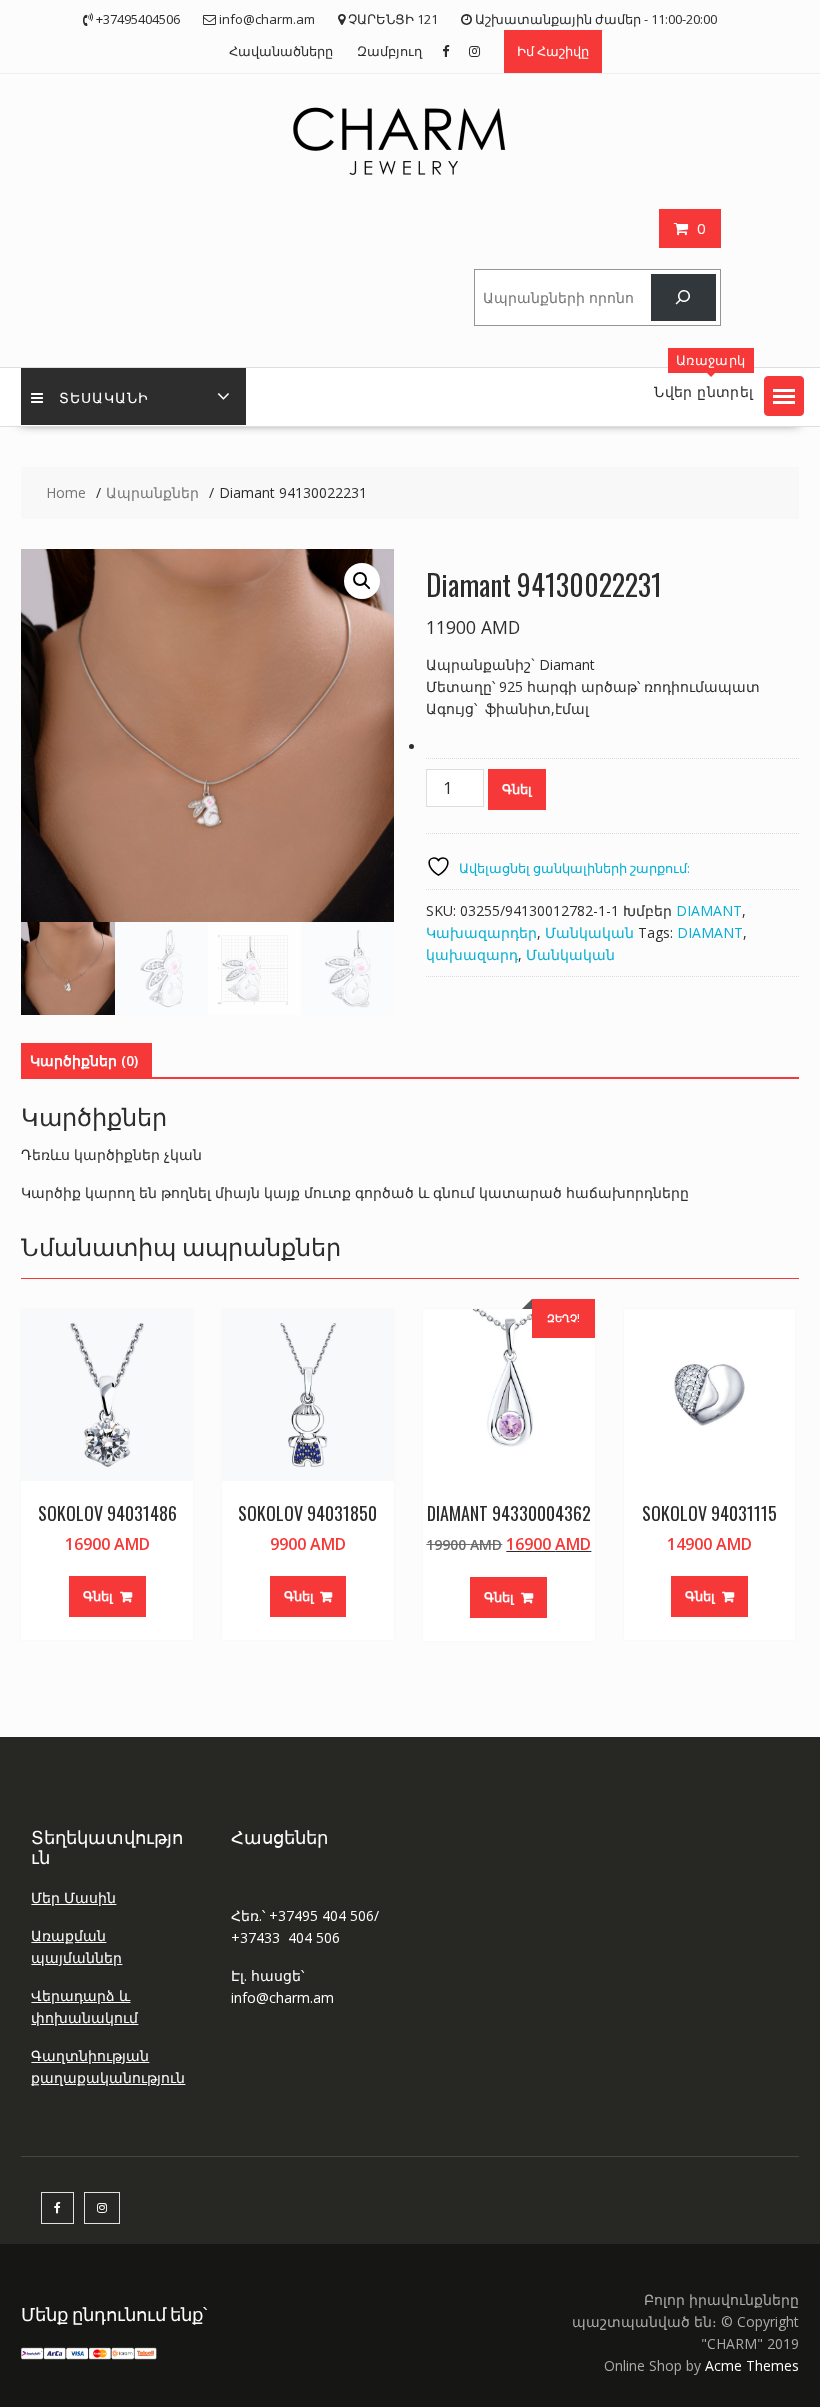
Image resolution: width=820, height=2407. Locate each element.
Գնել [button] (98, 1596)
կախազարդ (472, 954)
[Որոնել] (683, 297)
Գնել (517, 789)
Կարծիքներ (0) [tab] (84, 1060)
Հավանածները (281, 51)
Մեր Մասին (73, 1897)
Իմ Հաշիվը (553, 51)
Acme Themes (752, 2365)
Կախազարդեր (481, 932)
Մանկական (589, 932)
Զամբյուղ (389, 51)
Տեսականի (104, 396)
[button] (784, 396)
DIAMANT (709, 910)
